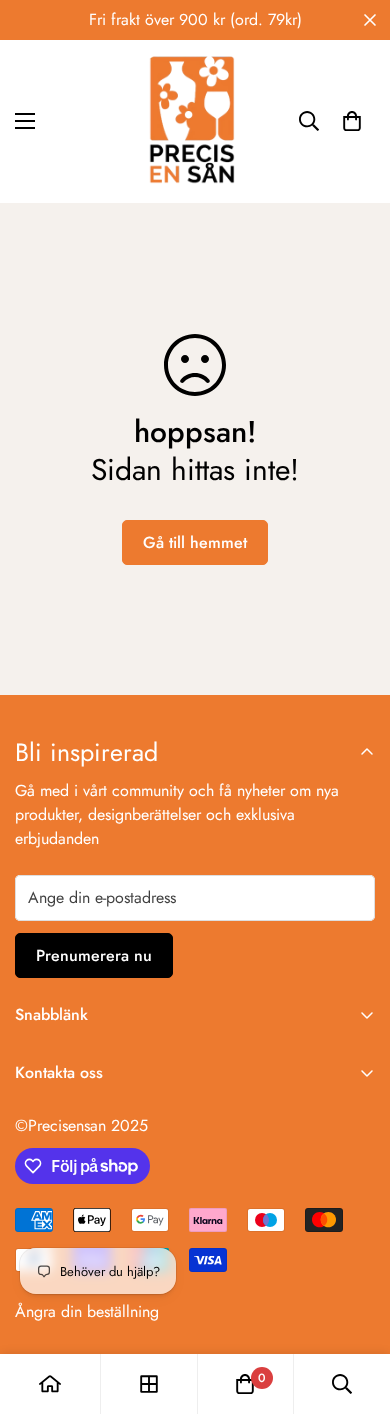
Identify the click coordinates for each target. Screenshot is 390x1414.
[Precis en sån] (195, 121)
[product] (50, 1384)
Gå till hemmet (195, 542)
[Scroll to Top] (354, 1308)
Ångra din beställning (87, 1311)
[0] (352, 121)
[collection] (149, 1384)
